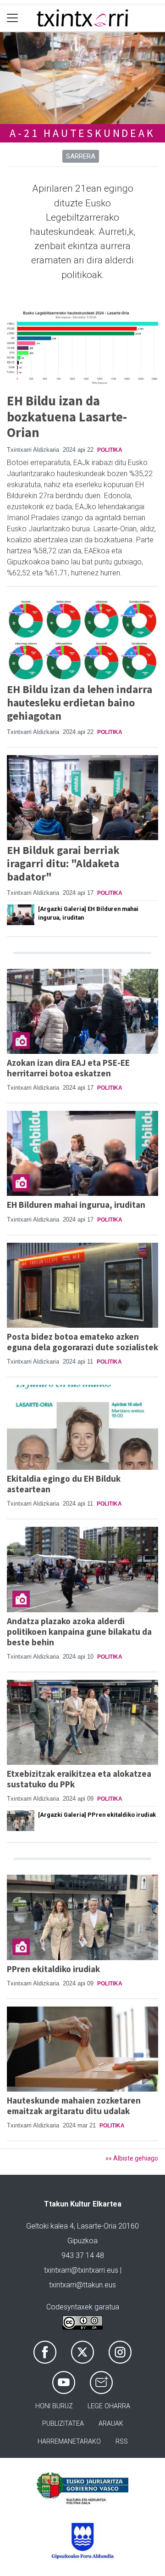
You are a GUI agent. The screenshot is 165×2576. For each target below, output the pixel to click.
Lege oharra (109, 2406)
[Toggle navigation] (13, 18)
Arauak (111, 2424)
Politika (110, 450)
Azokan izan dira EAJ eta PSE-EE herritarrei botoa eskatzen (68, 1068)
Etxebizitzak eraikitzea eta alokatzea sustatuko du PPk (79, 1779)
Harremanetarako (69, 2442)
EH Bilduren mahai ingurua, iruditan (76, 1205)
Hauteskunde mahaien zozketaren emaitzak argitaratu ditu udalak (74, 2106)
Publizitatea (63, 2424)
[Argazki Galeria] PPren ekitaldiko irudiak (97, 1815)
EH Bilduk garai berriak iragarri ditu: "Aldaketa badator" (63, 863)
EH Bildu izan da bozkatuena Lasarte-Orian (67, 417)
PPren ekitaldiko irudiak (53, 1969)
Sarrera (81, 156)
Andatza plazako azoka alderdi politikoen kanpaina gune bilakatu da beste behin (79, 1632)
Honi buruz (54, 2406)
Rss (122, 2442)
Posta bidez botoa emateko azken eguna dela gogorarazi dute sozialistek (82, 1342)
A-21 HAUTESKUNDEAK (82, 133)
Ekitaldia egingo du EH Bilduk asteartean (64, 1484)
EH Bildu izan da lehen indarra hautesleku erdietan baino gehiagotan (80, 702)
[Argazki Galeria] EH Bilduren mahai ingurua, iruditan (88, 913)
